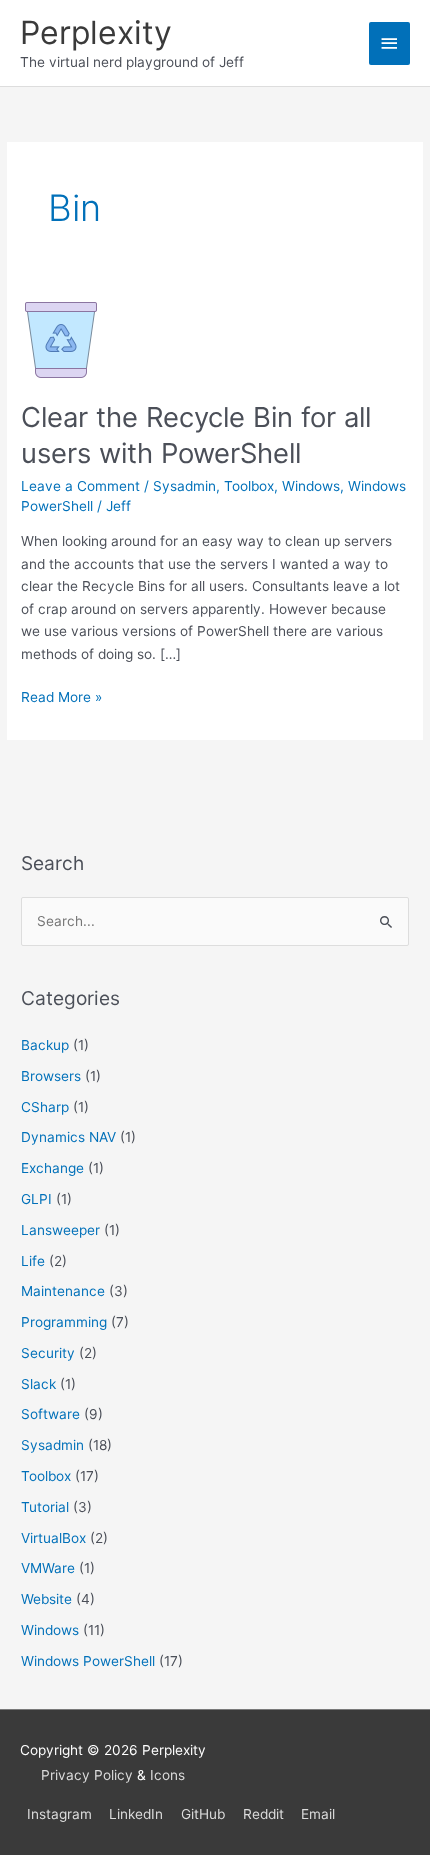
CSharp (45, 1107)
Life (33, 1261)
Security (48, 1353)
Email (318, 1814)
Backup (45, 1045)
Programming (64, 1322)
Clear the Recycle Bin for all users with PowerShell (196, 435)
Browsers (51, 1076)
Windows (311, 486)
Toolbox (249, 486)
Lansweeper (60, 1230)
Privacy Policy (87, 1775)
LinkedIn (136, 1814)
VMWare (48, 1568)
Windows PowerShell (88, 1661)
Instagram (59, 1814)
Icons (167, 1775)
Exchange (52, 1168)
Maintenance (63, 1291)
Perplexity (96, 32)
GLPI (36, 1199)
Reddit (263, 1814)
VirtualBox (53, 1538)
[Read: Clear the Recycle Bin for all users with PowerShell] (61, 338)
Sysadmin (184, 486)
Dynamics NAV (68, 1137)
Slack (38, 1384)
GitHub (203, 1814)
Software (50, 1414)
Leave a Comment (80, 486)
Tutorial (45, 1507)
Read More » (61, 698)
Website (46, 1599)
